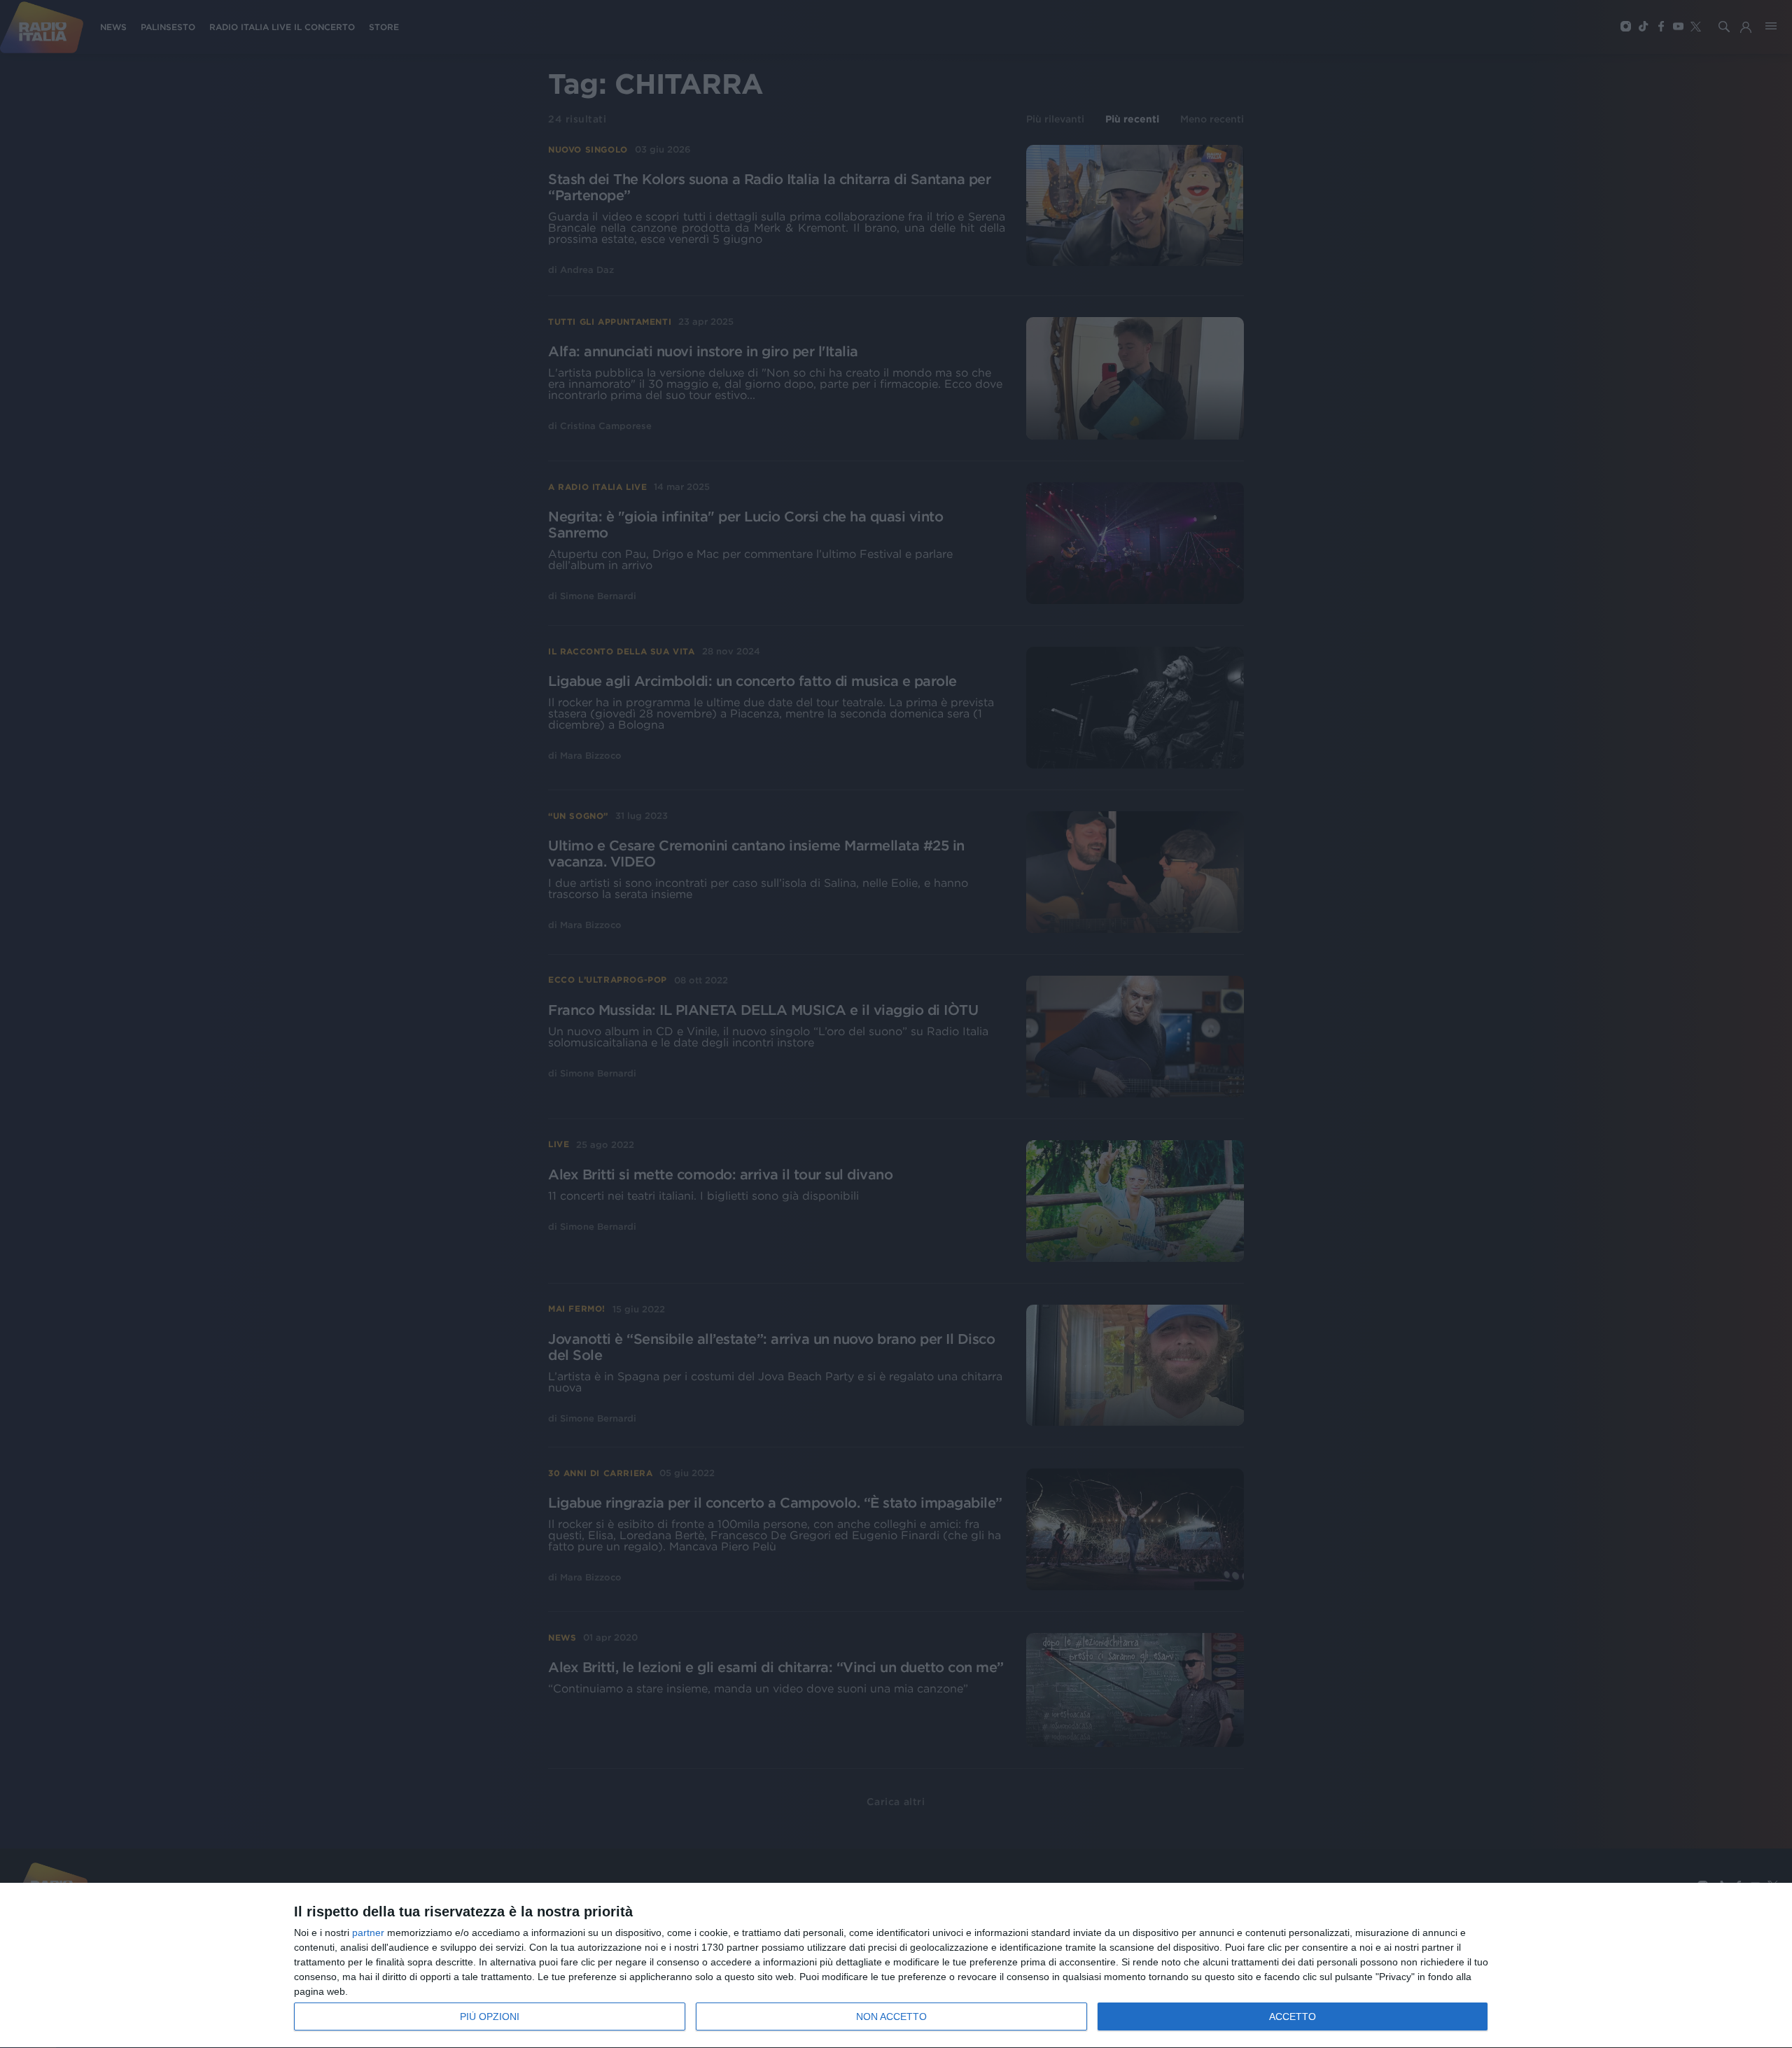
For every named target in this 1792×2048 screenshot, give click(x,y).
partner (368, 1933)
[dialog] (896, 1966)
